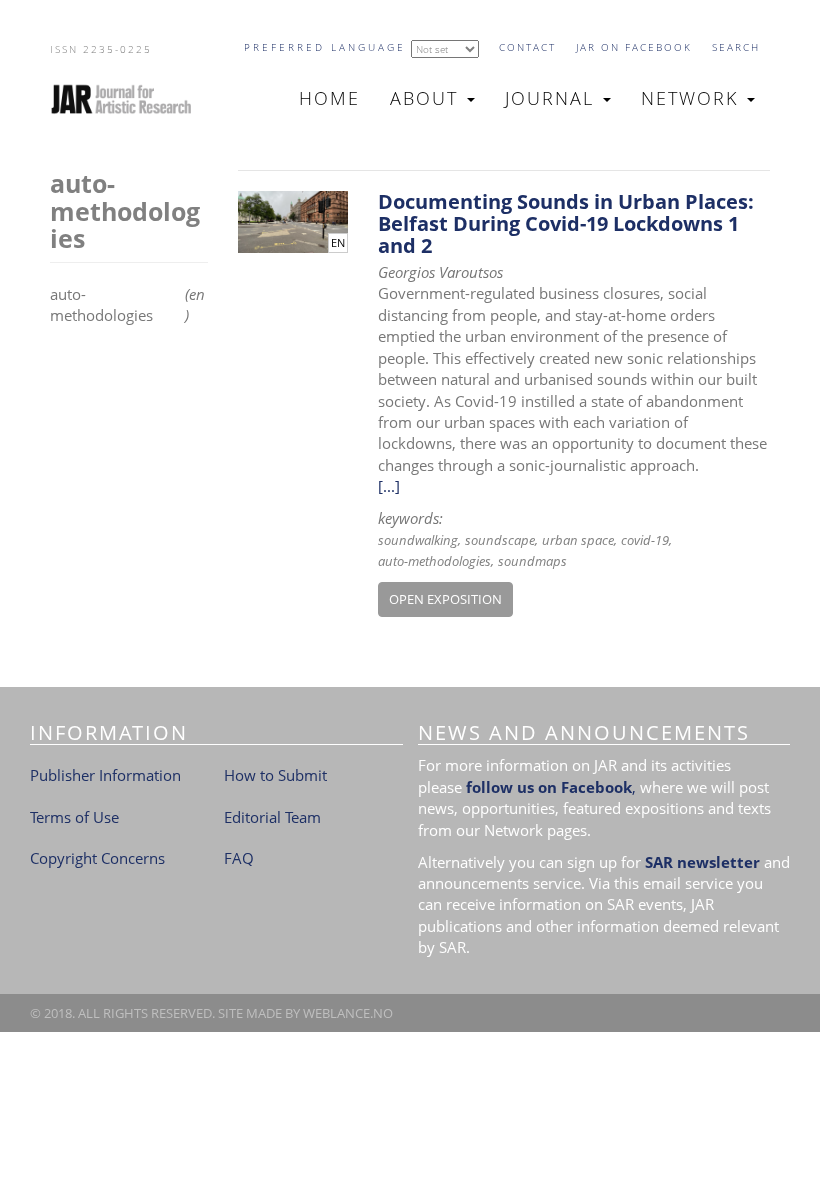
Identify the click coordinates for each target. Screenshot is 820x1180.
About (427, 98)
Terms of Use (74, 817)
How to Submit (275, 775)
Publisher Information (105, 775)
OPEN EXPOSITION (445, 599)
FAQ (239, 858)
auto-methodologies (434, 561)
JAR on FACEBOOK (634, 47)
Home (329, 98)
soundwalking (418, 540)
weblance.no (348, 1013)
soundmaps (532, 561)
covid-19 (645, 540)
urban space (578, 540)
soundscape (500, 540)
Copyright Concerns (97, 858)
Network (693, 98)
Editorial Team (272, 817)
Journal (553, 98)
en (338, 243)
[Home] (129, 99)
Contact (527, 47)
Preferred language (325, 47)
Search (736, 47)
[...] (389, 486)
